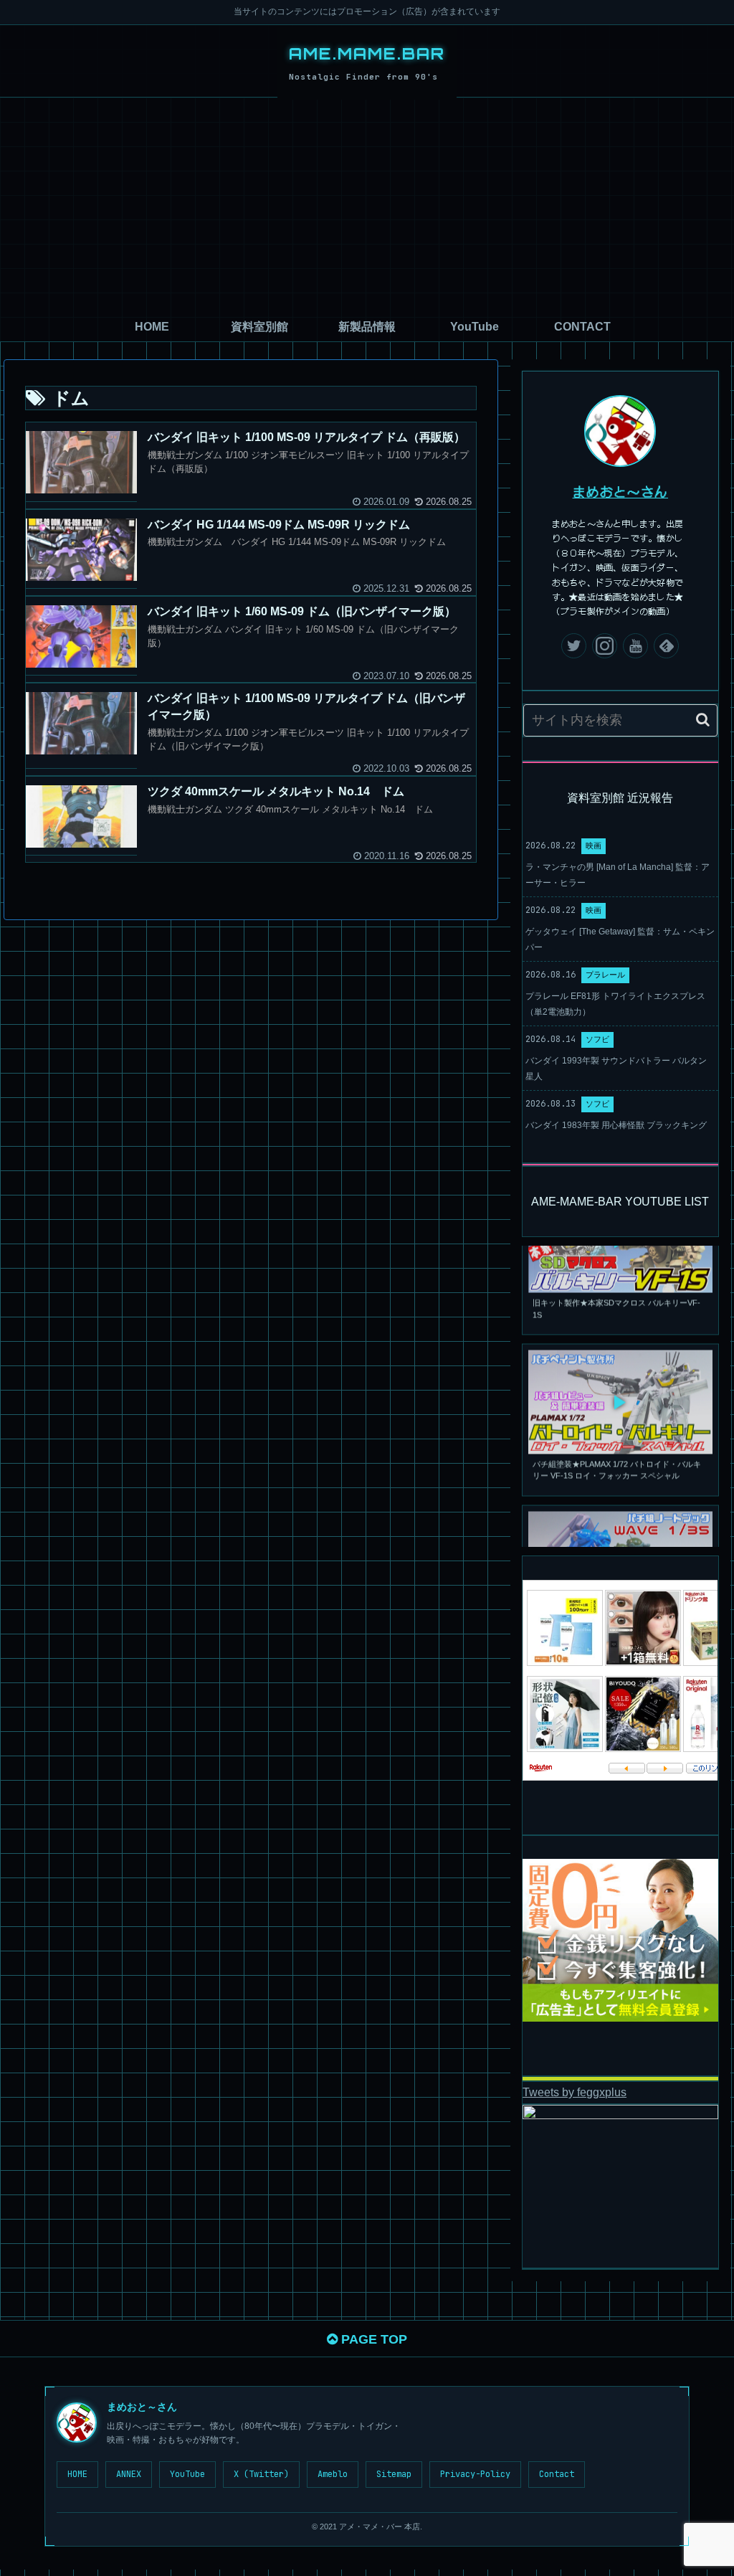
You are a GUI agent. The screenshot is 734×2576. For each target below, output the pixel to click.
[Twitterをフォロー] (574, 646)
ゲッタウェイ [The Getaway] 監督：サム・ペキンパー (620, 939)
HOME (77, 2474)
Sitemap (394, 2474)
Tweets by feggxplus (575, 2092)
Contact (557, 2474)
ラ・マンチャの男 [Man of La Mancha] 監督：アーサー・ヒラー (618, 875)
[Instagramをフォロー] (605, 646)
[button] (703, 720)
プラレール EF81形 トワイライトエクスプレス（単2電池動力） (615, 1004)
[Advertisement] (367, 205)
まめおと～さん (621, 491)
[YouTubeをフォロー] (635, 646)
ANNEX (129, 2474)
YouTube (187, 2474)
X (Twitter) (261, 2474)
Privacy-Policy (475, 2474)
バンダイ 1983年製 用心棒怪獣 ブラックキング (616, 1125)
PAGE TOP (372, 2339)
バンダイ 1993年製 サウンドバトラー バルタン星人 (616, 1069)
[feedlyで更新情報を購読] (666, 646)
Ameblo (333, 2474)
